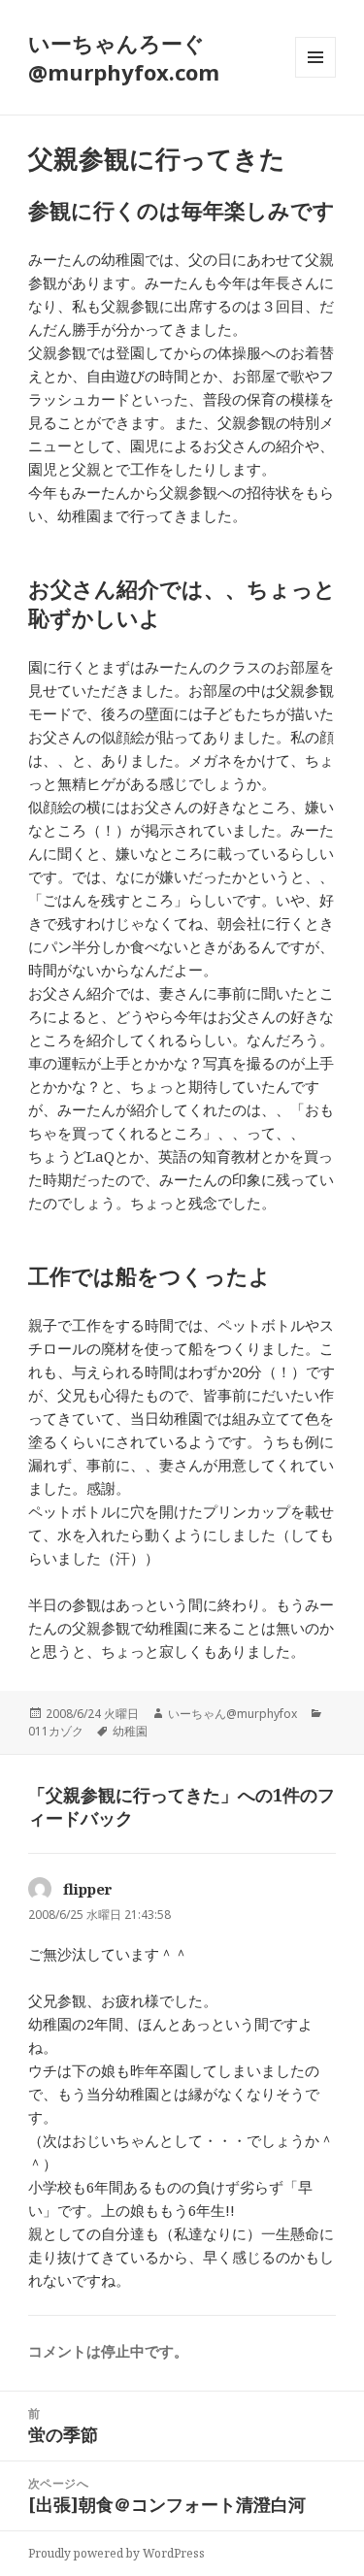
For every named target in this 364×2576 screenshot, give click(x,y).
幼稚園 (130, 1731)
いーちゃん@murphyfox (232, 1714)
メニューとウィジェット (315, 77)
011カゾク (56, 1731)
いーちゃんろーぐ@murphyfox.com (124, 57)
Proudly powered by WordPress (116, 2553)
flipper (88, 1889)
